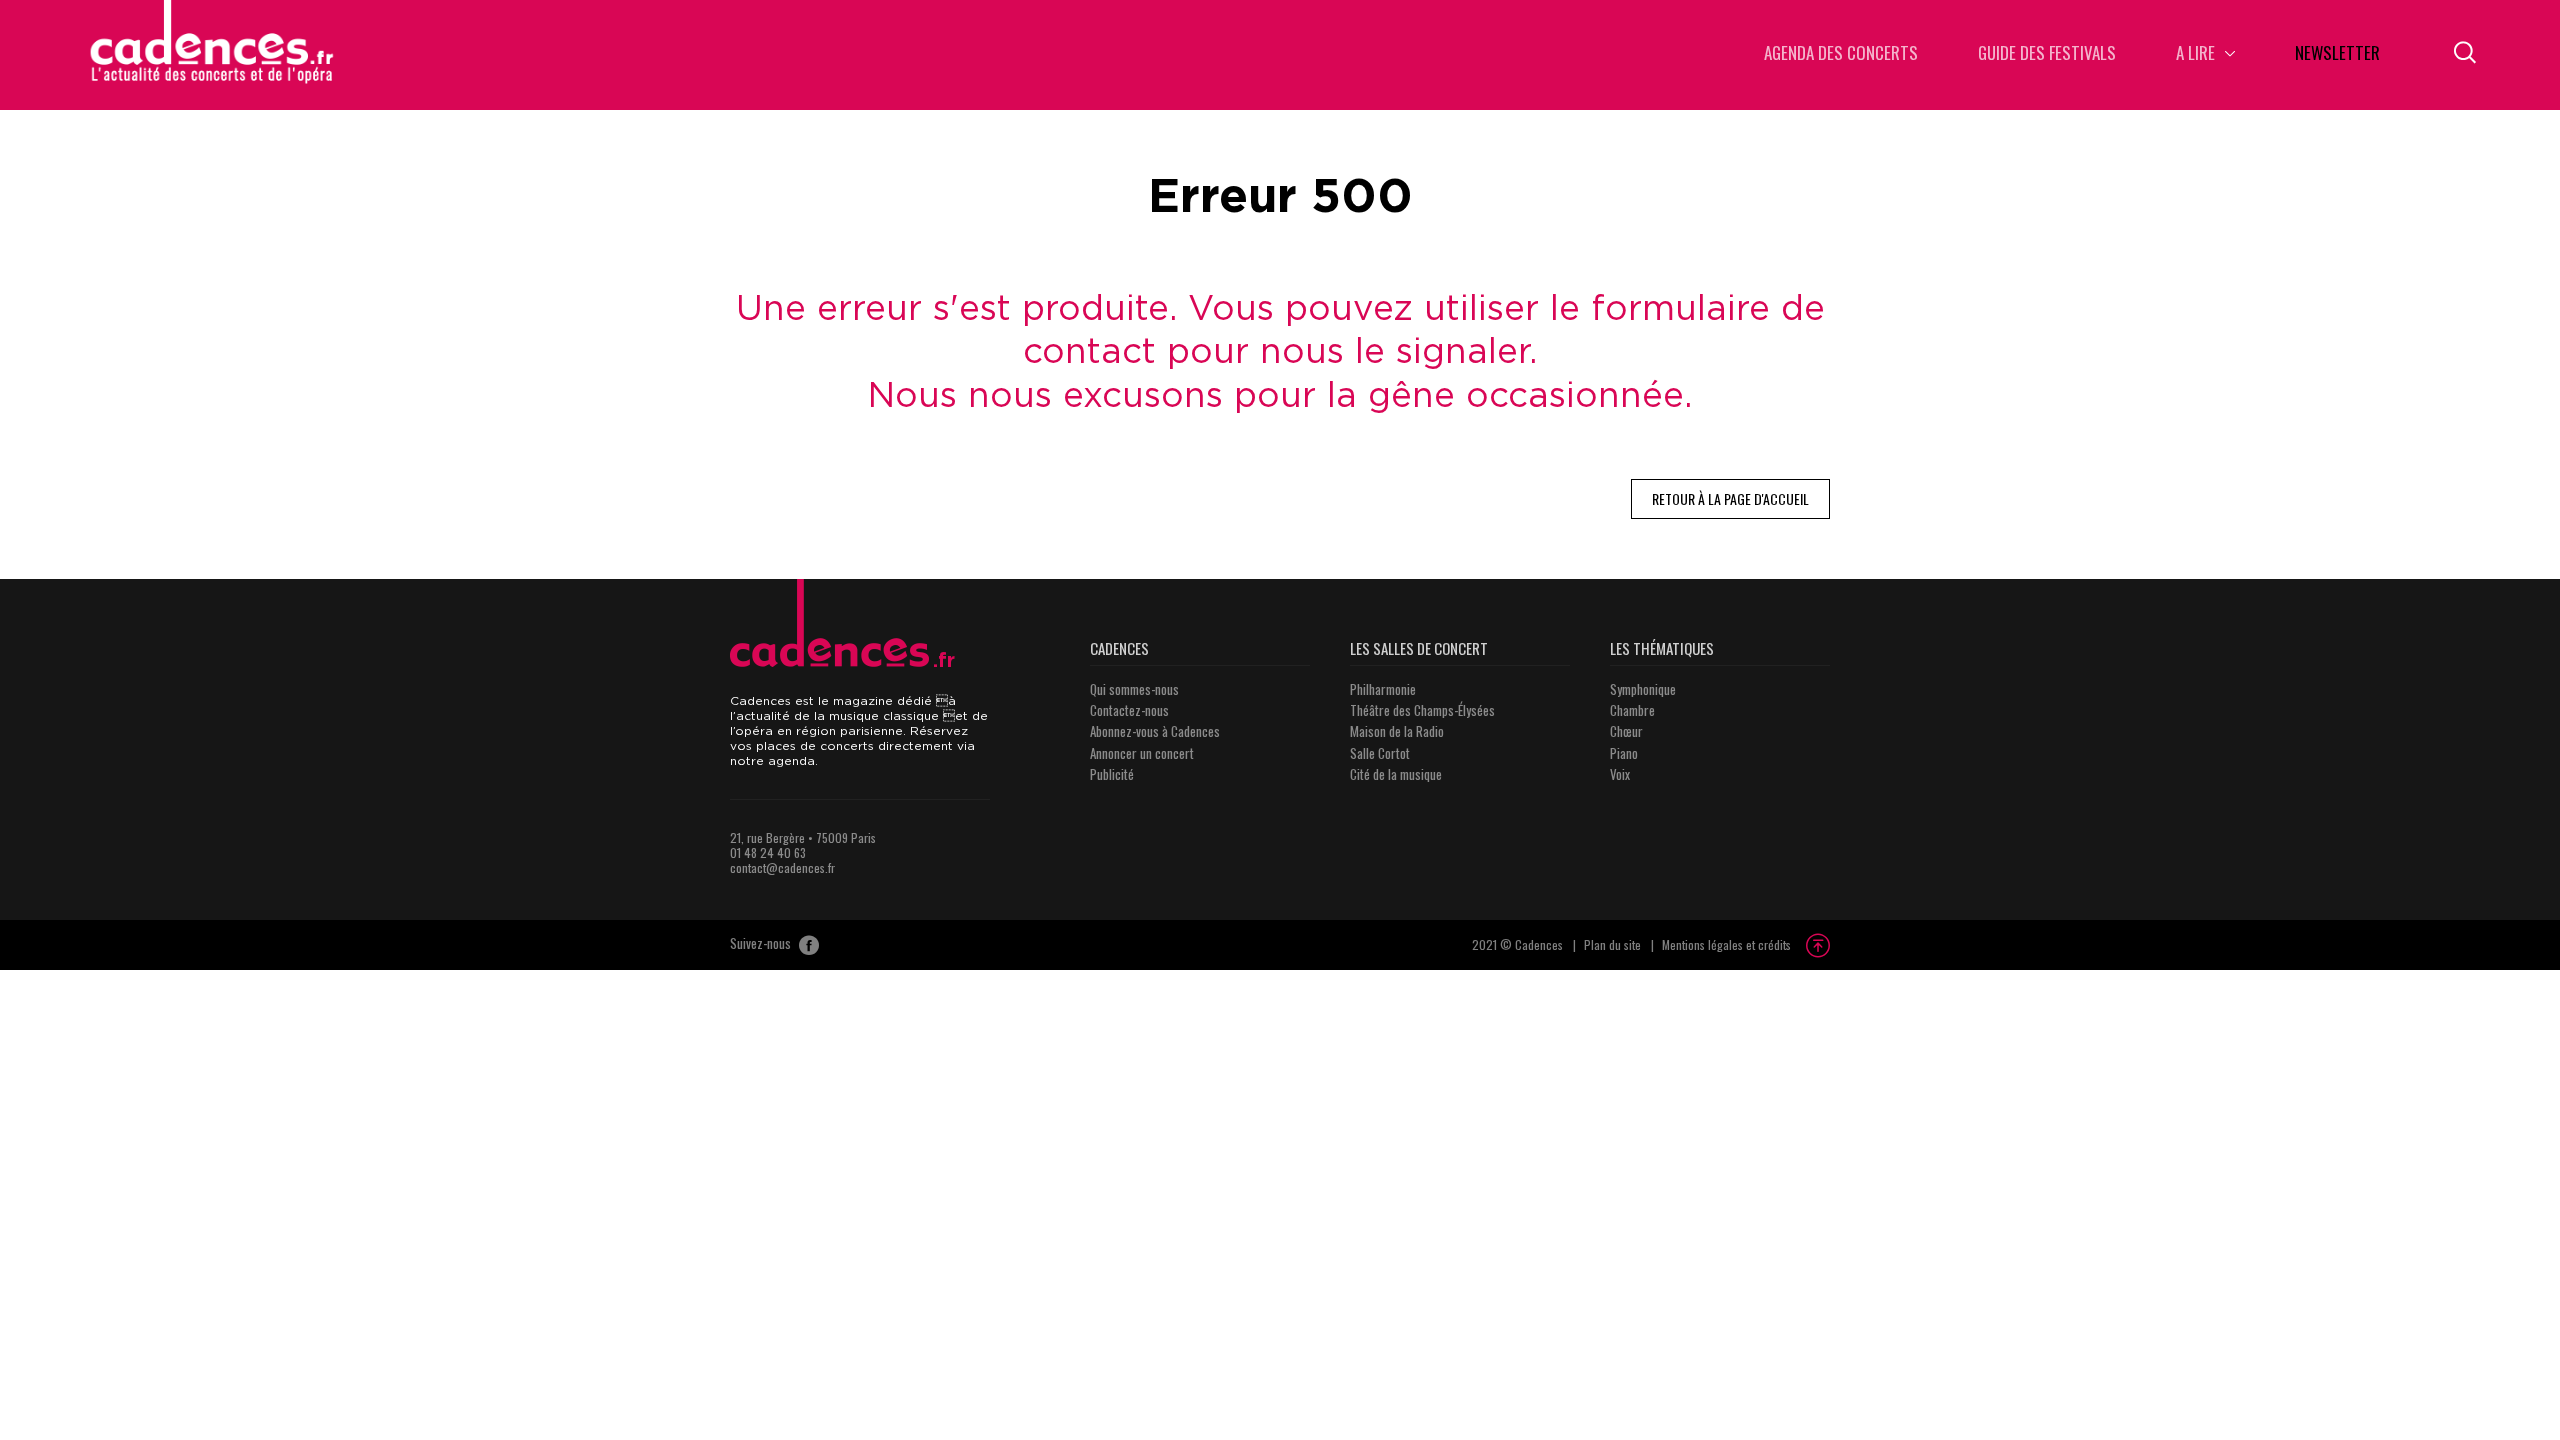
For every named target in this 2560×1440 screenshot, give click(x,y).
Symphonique (1643, 689)
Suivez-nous (762, 944)
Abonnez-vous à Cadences (1155, 731)
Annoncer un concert (1142, 753)
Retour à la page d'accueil (1730, 498)
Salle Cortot (1380, 753)
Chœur (1626, 731)
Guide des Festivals (2047, 54)
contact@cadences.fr (782, 867)
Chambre (1632, 710)
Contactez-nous (1129, 710)
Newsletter (2337, 54)
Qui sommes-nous (1134, 689)
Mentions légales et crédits (1726, 944)
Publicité (1112, 774)
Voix (1620, 774)
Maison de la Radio (1397, 731)
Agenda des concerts (1841, 54)
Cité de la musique (1396, 774)
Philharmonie (1383, 689)
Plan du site (1612, 944)
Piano (1624, 753)
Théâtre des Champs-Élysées (1422, 710)
